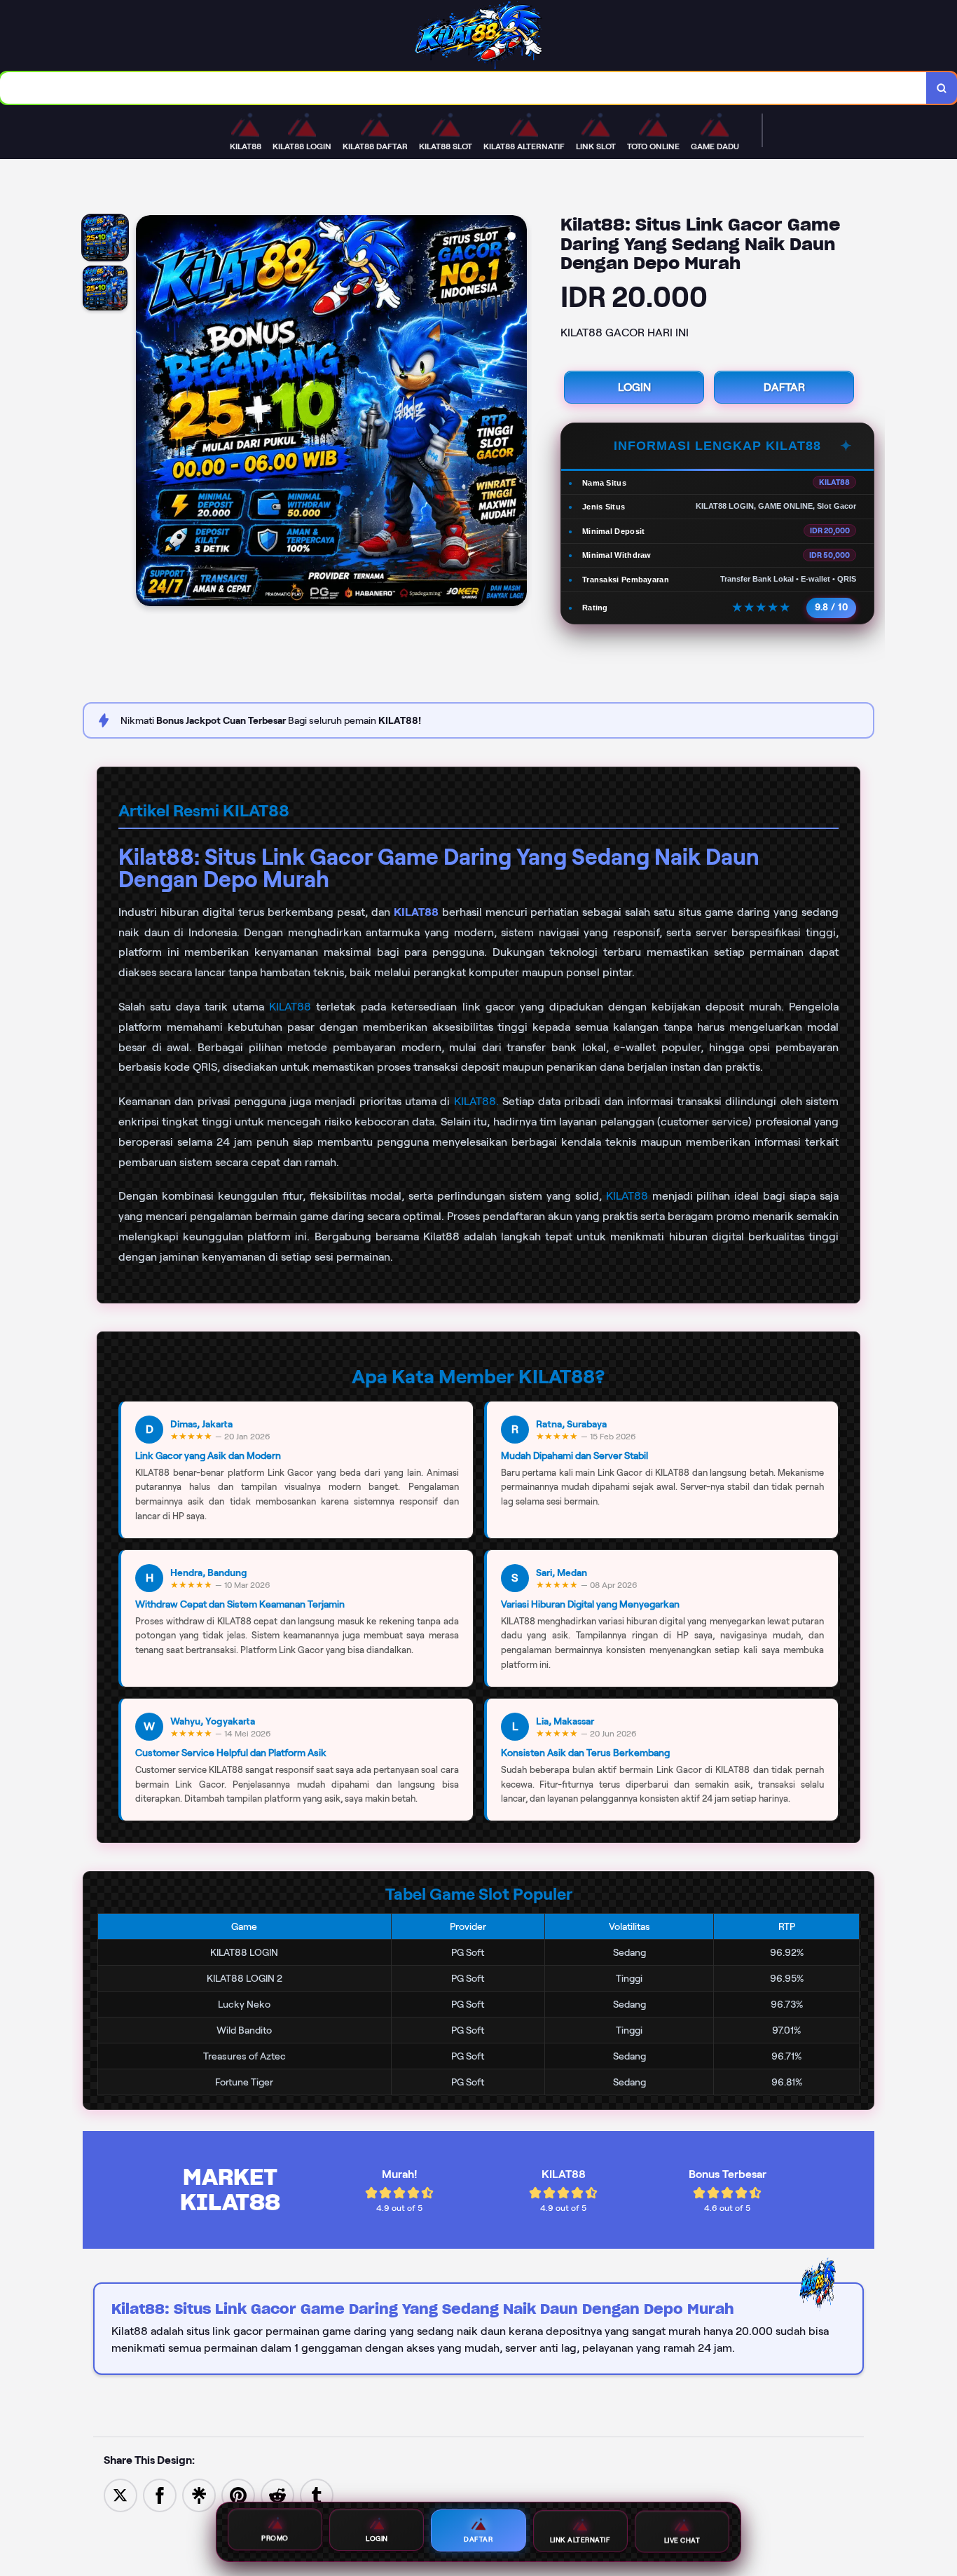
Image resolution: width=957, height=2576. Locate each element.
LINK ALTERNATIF (580, 2539)
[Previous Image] (147, 413)
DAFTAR (784, 387)
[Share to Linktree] (199, 2494)
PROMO (275, 2541)
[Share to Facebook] (160, 2494)
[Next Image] (516, 413)
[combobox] (463, 88)
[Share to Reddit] (277, 2494)
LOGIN (634, 387)
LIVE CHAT (682, 2538)
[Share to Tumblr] (317, 2494)
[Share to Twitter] (121, 2494)
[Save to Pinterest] (238, 2494)
